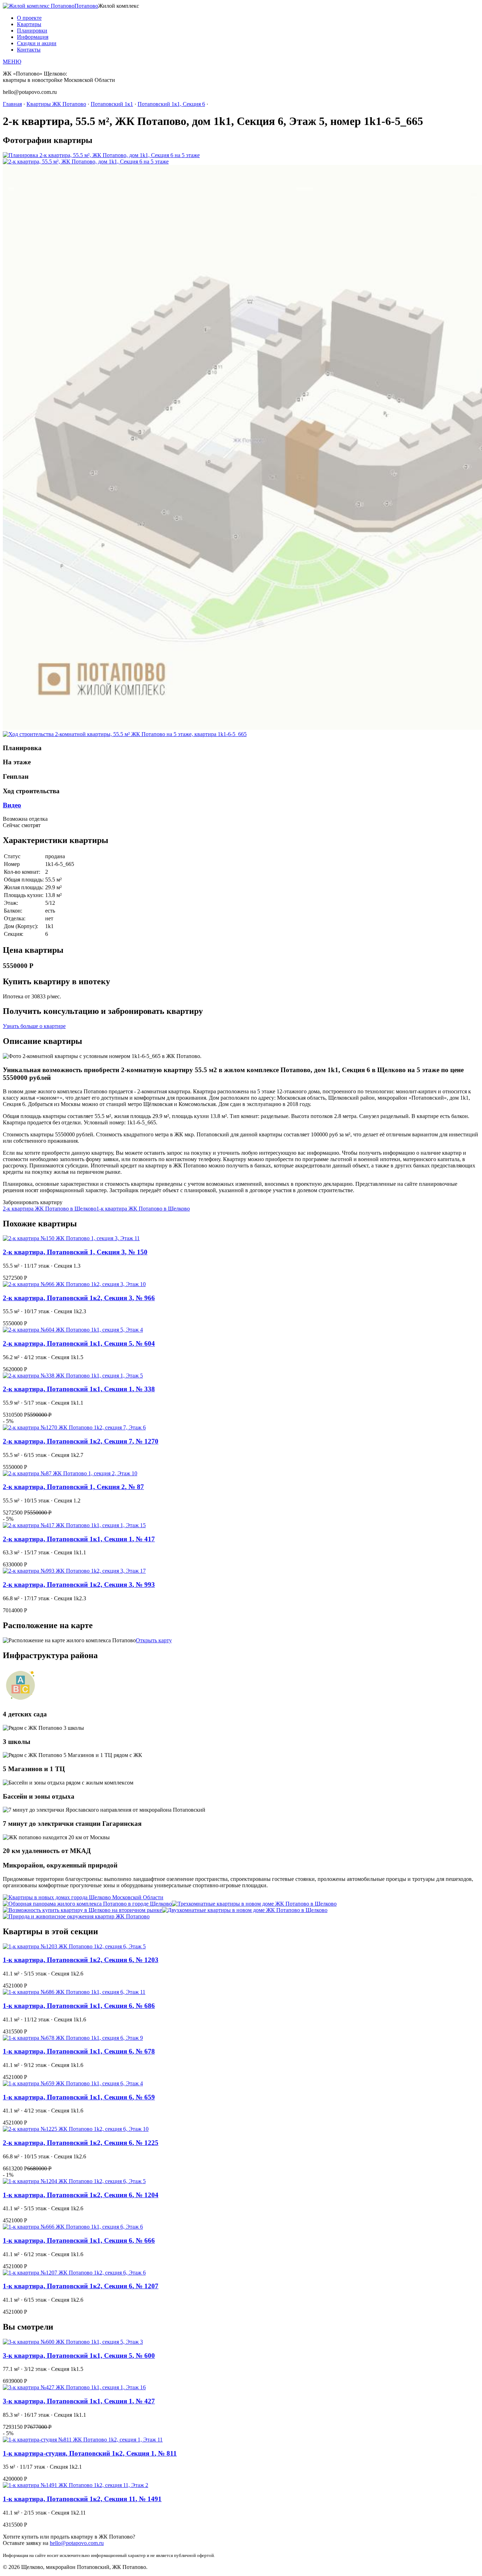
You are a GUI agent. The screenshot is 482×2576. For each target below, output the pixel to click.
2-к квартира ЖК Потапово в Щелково (50, 1209)
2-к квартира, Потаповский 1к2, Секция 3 (79, 1298)
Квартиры (29, 24)
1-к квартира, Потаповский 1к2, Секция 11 (82, 2499)
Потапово (86, 6)
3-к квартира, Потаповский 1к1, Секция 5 (79, 2356)
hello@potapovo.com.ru (77, 2543)
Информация (33, 37)
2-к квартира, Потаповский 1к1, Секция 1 (79, 1389)
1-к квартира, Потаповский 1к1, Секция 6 (79, 2006)
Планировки (32, 31)
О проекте (29, 18)
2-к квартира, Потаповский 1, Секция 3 (75, 1252)
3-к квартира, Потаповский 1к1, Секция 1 (79, 2401)
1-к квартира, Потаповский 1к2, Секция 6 (81, 1960)
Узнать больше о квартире (34, 1026)
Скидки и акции (37, 43)
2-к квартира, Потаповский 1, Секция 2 (73, 1487)
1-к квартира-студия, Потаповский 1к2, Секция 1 (90, 2453)
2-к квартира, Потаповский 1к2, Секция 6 (81, 2143)
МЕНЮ (12, 62)
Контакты (29, 50)
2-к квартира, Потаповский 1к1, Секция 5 (79, 1343)
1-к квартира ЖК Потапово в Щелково (143, 1209)
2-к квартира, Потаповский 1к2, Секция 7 (81, 1441)
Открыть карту (154, 1640)
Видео (12, 805)
